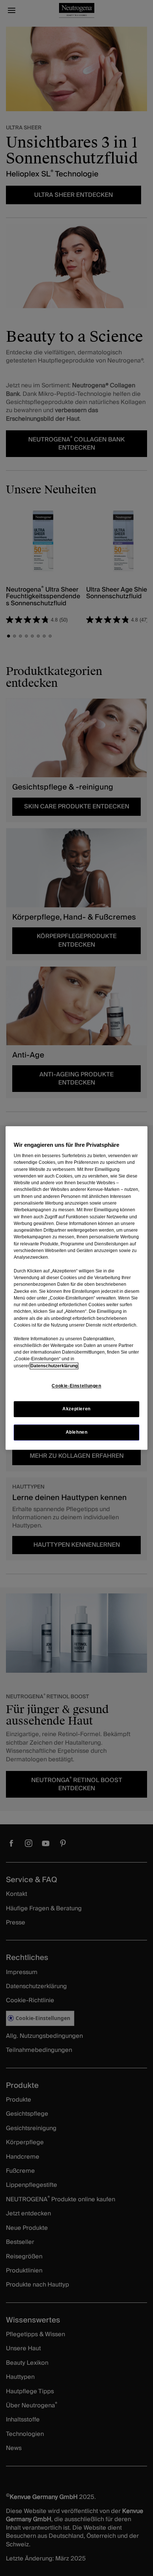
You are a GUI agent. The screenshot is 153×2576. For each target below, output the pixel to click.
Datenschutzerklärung (54, 1366)
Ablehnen (77, 1433)
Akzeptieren (76, 1409)
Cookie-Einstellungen (76, 1386)
